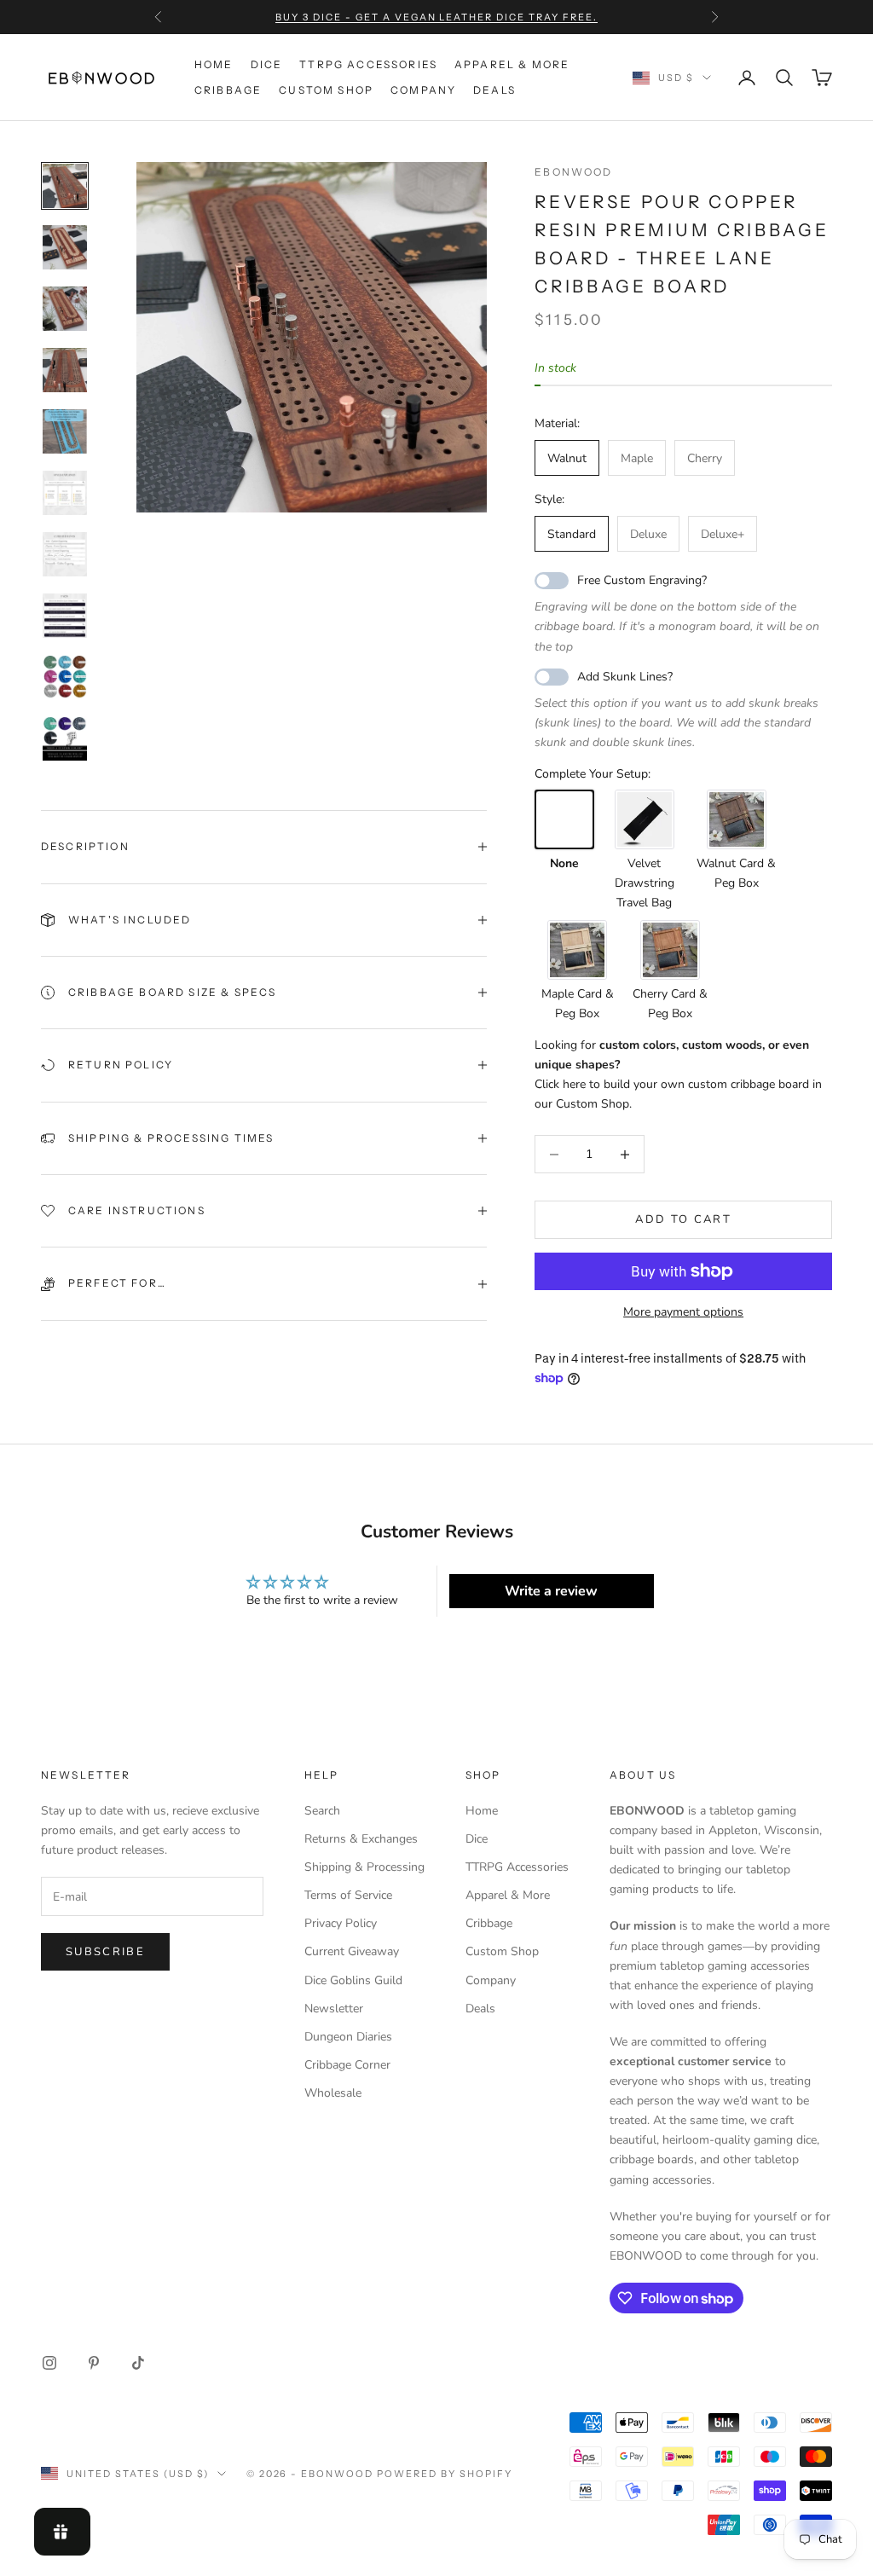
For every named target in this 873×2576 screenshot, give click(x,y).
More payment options (683, 1312)
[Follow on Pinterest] (94, 2363)
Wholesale (333, 2093)
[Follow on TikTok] (138, 2363)
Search (322, 1811)
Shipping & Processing (364, 1867)
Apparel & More (512, 64)
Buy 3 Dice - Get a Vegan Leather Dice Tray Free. (436, 17)
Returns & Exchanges (361, 1839)
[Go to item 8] (65, 616)
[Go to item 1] (65, 186)
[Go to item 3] (65, 309)
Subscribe (105, 1952)
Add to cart (683, 1219)
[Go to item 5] (65, 431)
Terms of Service (348, 1895)
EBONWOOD (573, 172)
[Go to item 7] (65, 554)
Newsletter (334, 2009)
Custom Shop (326, 90)
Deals (494, 90)
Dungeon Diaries (348, 2037)
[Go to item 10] (65, 738)
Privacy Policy (341, 1923)
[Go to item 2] (65, 247)
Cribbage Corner (347, 2065)
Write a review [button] (551, 1591)
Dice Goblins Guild (353, 1980)
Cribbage (228, 90)
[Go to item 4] (65, 370)
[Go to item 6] (65, 493)
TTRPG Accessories (368, 64)
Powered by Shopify (445, 2474)
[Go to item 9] (65, 677)
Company (423, 90)
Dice (267, 64)
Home (214, 64)
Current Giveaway (352, 1951)
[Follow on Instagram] (49, 2363)
